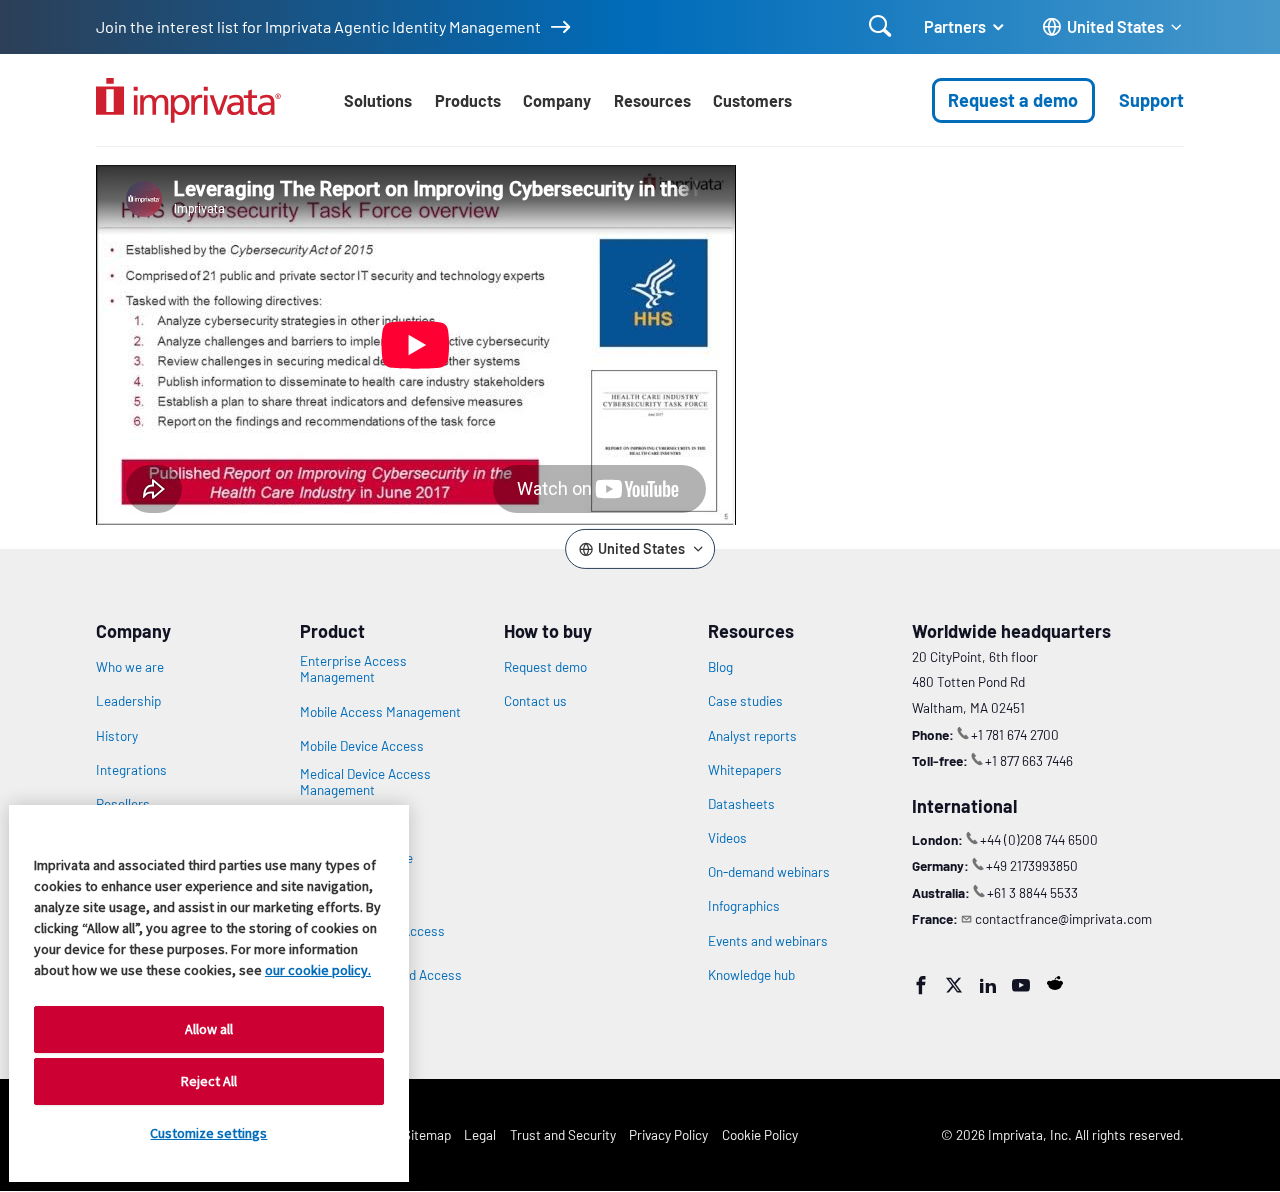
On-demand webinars (769, 872)
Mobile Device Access (362, 746)
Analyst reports (752, 736)
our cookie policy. (318, 970)
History (117, 736)
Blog (720, 667)
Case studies (745, 701)
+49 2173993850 (1032, 865)
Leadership (128, 701)
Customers (752, 100)
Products (468, 100)
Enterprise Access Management (353, 669)
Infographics (744, 906)
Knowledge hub (751, 975)
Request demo (545, 667)
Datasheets (741, 804)
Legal (480, 1134)
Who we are (130, 667)
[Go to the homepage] (188, 100)
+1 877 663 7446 (1029, 760)
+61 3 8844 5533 (1032, 892)
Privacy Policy (668, 1134)
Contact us (535, 701)
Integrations (131, 770)
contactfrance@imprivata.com (1063, 918)
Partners (955, 26)
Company (557, 100)
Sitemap (427, 1134)
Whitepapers (745, 770)
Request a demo (1013, 100)
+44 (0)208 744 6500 (1039, 839)
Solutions (378, 100)
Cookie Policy (760, 1134)
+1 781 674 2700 (1015, 734)
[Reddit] (1055, 983)
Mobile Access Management (380, 712)
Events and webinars (768, 941)
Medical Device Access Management (365, 782)
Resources (652, 100)
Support (1151, 100)
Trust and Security (563, 1134)
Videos (727, 838)
